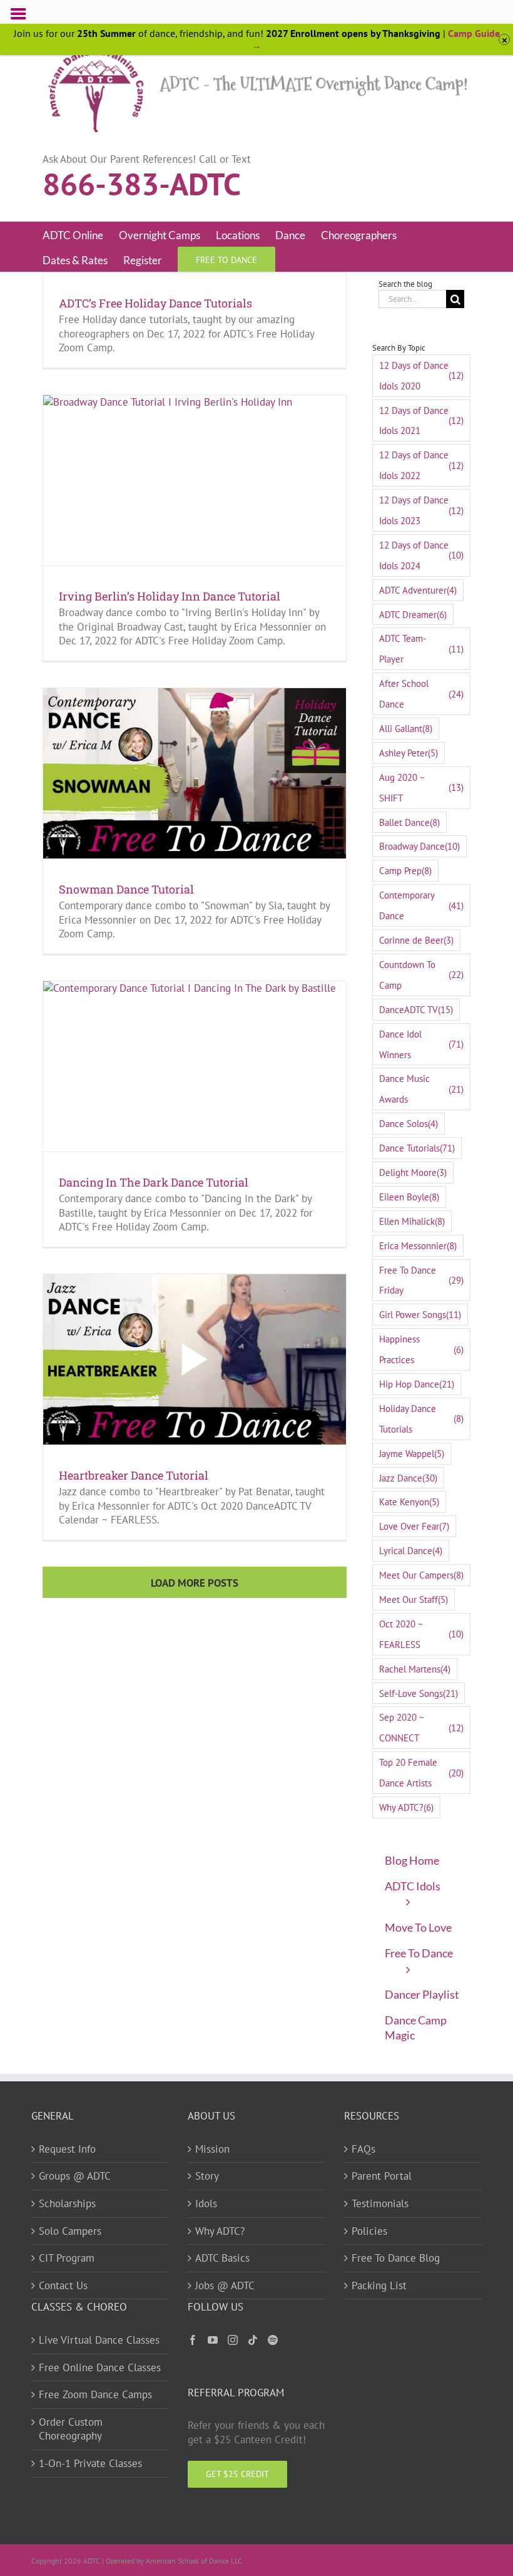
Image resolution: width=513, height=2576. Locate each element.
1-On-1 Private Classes (90, 2463)
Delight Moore (413, 1172)
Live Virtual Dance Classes (99, 2340)
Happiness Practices (421, 1349)
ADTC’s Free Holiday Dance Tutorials (155, 303)
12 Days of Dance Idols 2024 (421, 555)
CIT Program (67, 2258)
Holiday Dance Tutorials (421, 1419)
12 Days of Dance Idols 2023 (421, 510)
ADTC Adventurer (418, 590)
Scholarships (67, 2203)
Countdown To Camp (421, 975)
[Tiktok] (253, 2340)
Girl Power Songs (420, 1314)
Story (207, 2176)
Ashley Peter (409, 753)
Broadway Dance (419, 846)
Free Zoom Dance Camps (95, 2394)
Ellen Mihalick (412, 1221)
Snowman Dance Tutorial (126, 889)
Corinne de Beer (416, 940)
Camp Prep (405, 870)
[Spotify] (273, 2340)
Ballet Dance (409, 822)
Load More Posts (195, 1583)
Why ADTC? (406, 1807)
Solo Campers (70, 2231)
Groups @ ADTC (75, 2176)
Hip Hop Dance (417, 1384)
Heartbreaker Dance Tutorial (134, 1475)
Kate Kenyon (409, 1502)
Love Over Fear (414, 1526)
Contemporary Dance (421, 905)
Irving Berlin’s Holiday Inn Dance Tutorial (170, 596)
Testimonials (380, 2203)
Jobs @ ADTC (225, 2285)
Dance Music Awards (421, 1089)
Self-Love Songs (419, 1693)
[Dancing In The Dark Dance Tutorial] (195, 1066)
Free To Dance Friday (421, 1280)
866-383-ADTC (142, 183)
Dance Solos (409, 1123)
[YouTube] (213, 2340)
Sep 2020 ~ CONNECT (421, 1727)
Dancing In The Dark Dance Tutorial (154, 1182)
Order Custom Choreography (71, 2429)
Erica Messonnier (418, 1245)
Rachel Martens (415, 1669)
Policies (369, 2231)
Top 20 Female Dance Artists (421, 1772)
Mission (212, 2149)
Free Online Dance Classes (100, 2367)
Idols (206, 2203)
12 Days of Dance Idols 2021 (421, 420)
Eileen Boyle (409, 1197)
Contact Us (63, 2285)
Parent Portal (382, 2176)
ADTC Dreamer (413, 614)
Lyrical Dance (411, 1550)
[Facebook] (193, 2340)
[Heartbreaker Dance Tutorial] (195, 1359)
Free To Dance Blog (396, 2258)
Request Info (67, 2149)
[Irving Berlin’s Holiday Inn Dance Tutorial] (195, 480)
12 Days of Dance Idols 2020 (421, 375)
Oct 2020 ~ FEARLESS (421, 1634)
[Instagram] (233, 2340)
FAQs (363, 2149)
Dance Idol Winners (421, 1044)
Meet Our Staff (414, 1599)
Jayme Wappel (412, 1453)
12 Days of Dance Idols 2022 (421, 465)
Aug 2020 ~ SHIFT (421, 787)
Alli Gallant (406, 728)
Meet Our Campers (421, 1575)
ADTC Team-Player (421, 648)
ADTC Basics (222, 2258)
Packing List (379, 2285)
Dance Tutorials (417, 1148)
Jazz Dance (408, 1478)
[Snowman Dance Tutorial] (195, 773)
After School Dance (421, 693)
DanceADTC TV (416, 1009)
